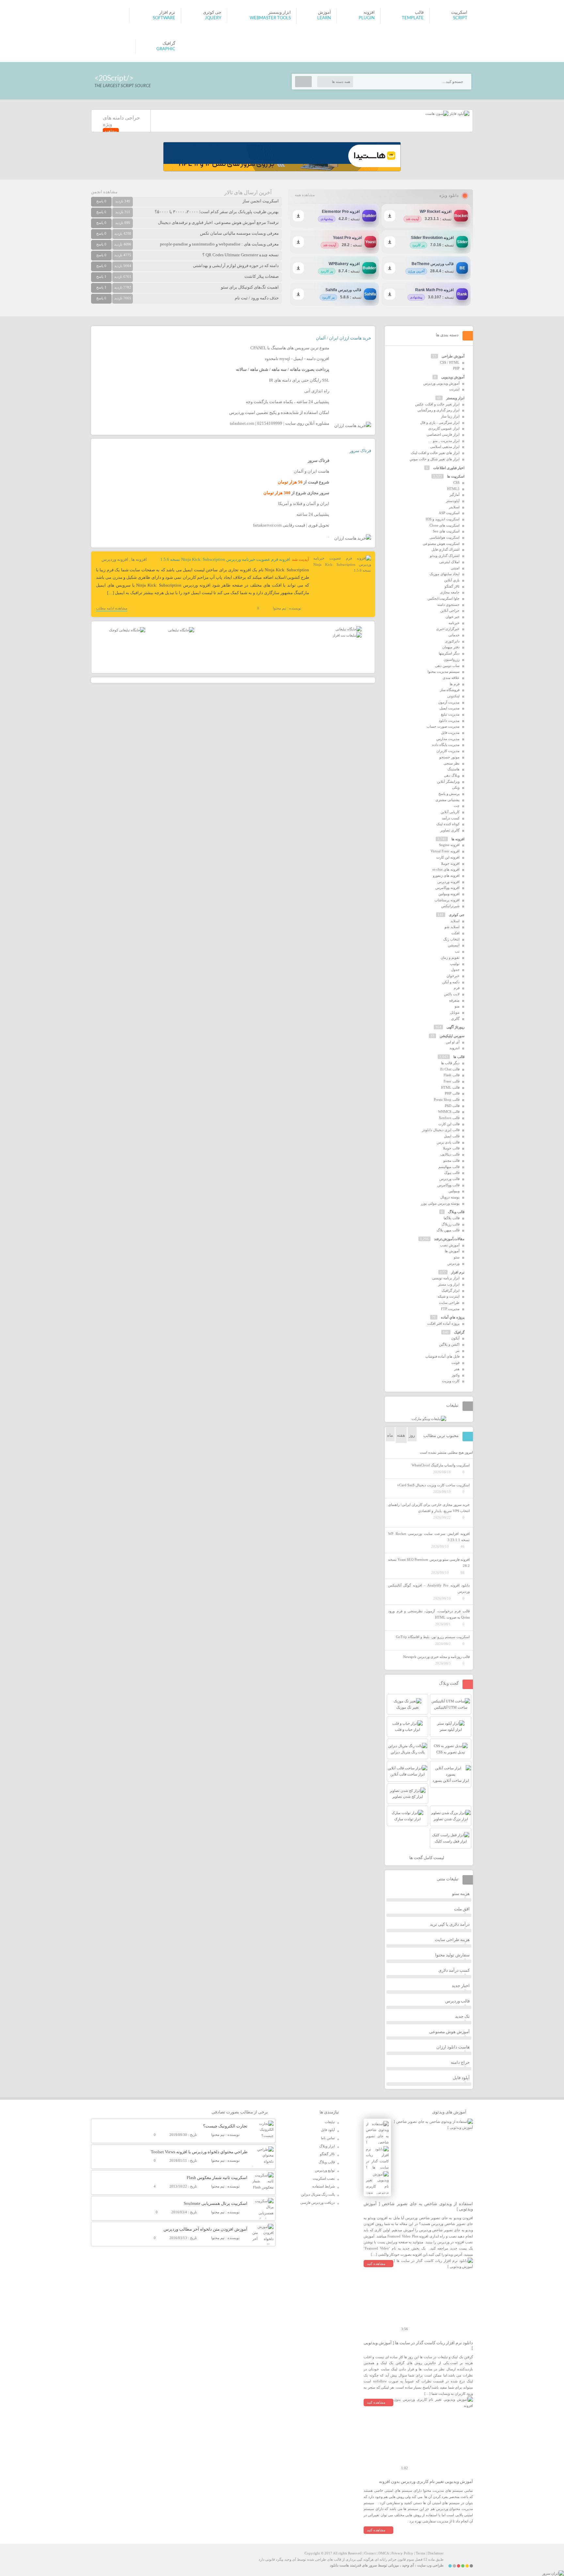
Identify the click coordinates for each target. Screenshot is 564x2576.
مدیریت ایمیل (450, 708)
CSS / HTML (450, 362)
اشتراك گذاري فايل (446, 549)
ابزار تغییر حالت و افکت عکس (437, 404)
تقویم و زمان (450, 957)
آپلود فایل (461, 2078)
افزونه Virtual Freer (445, 851)
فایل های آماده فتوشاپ (442, 1356)
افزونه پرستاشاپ (447, 900)
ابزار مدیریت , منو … (444, 441)
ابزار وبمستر (455, 398)
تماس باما (328, 2138)
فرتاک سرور (360, 451)
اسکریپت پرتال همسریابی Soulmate (216, 2203)
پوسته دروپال (450, 1197)
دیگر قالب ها (450, 1063)
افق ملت (462, 1909)
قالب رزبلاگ (451, 1224)
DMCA (384, 2553)
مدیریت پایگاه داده (446, 745)
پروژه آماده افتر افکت (443, 1323)
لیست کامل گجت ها (427, 1858)
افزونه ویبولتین (449, 894)
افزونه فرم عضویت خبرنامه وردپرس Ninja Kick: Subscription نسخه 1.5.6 (225, 559)
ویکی (456, 787)
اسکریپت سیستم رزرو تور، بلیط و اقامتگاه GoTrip (433, 1637)
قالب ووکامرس (448, 1185)
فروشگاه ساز (450, 690)
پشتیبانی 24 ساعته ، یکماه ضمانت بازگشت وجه (288, 402)
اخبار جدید (461, 1986)
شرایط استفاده (324, 2186)
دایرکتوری (452, 641)
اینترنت (454, 389)
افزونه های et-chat (446, 869)
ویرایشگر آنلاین (448, 782)
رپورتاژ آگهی (455, 1027)
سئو (457, 1257)
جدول (455, 970)
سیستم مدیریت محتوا (444, 672)
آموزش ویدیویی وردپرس (441, 383)
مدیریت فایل (450, 733)
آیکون (455, 1338)
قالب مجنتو (451, 1161)
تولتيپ (455, 964)
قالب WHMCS (449, 1112)
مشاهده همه (305, 195)
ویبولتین (454, 1191)
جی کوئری (457, 915)
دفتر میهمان (451, 647)
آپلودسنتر (453, 501)
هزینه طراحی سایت (452, 1940)
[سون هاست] (437, 114)
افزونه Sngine (449, 845)
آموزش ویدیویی (453, 377)
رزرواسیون (452, 659)
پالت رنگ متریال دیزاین (318, 2194)
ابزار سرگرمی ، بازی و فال (440, 422)
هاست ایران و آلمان (312, 471)
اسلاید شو (452, 927)
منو (457, 1006)
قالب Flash (452, 1075)
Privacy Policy (402, 2553)
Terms (420, 2553)
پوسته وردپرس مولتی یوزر (440, 1203)
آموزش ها (452, 1251)
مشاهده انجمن (104, 192)
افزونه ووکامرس (447, 888)
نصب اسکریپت (324, 2178)
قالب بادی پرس (448, 1142)
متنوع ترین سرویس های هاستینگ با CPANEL (290, 348)
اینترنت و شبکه (449, 1296)
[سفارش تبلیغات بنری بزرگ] (349, 629)
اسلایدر (454, 507)
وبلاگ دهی (452, 775)
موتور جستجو (449, 757)
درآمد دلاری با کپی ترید (450, 1924)
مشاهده (111, 131)
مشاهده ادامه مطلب (112, 608)
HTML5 (453, 489)
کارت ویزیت (451, 1381)
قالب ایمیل (452, 1136)
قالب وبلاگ (456, 1212)
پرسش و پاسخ (449, 794)
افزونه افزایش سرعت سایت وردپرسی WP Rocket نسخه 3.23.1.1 (429, 1537)
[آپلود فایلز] (459, 114)
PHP (456, 368)
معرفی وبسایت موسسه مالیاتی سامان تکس (239, 233)
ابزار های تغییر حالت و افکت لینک (435, 453)
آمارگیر (454, 495)
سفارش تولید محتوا (452, 1955)
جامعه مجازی (450, 592)
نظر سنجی (452, 763)
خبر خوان (453, 617)
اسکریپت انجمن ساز (261, 201)
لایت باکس (452, 994)
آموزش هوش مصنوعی (449, 2032)
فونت (455, 1363)
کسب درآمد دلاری (454, 1970)
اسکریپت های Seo (446, 531)
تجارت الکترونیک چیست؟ (225, 2126)
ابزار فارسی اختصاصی (443, 435)
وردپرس (454, 1263)
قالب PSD (452, 1106)
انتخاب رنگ (451, 939)
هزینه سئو (461, 1894)
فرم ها (455, 684)
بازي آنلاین (452, 580)
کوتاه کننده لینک (448, 824)
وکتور (456, 1375)
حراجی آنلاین (450, 610)
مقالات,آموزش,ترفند (449, 1239)
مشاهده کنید (376, 2264)
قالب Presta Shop (447, 1099)
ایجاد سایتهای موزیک (445, 574)
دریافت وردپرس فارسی (318, 2203)
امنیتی (455, 568)
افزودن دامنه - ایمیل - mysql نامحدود (297, 359)
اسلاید (455, 921)
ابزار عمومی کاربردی (444, 428)
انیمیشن (454, 945)
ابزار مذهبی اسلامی (445, 447)
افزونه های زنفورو (446, 876)
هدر (457, 1369)
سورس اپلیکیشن (452, 1036)
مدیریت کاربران (448, 751)
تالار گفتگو (452, 586)
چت (457, 806)
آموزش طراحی (453, 356)
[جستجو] (303, 82)
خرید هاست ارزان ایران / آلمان (344, 338)
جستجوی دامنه (448, 605)
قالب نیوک (452, 1173)
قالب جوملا (451, 1148)
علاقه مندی (451, 678)
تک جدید (462, 2016)
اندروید (454, 1048)
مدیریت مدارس (448, 739)
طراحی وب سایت (430, 2565)
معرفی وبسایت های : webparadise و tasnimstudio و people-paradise (219, 244)
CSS (456, 482)
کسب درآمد (451, 818)
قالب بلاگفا (452, 1218)
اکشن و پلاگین (449, 1344)
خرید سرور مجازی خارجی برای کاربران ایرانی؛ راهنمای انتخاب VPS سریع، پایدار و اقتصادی (429, 1508)
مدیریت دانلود (449, 720)
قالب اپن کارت (449, 1124)
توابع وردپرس (325, 2170)
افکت (455, 933)
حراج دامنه (460, 2062)
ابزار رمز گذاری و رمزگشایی (439, 410)
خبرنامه (454, 623)
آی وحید (408, 2565)
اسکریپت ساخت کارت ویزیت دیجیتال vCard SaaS (433, 1485)
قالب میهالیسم (449, 1167)
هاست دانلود (339, 2565)
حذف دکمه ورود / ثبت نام (257, 298)
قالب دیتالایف (450, 1154)
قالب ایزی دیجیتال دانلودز (441, 1130)
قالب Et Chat (450, 1069)
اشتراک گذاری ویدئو (445, 556)
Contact (370, 2553)
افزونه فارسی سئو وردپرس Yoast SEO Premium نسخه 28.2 (429, 1563)
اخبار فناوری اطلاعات (449, 468)
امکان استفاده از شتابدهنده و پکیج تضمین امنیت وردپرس (279, 412)
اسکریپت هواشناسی (445, 537)
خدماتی (454, 635)
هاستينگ (454, 769)
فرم (457, 988)
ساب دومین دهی (447, 666)
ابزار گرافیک (451, 1290)
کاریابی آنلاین (450, 812)
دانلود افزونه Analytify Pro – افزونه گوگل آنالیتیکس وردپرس (429, 1588)
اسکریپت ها (456, 476)
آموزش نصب (450, 1245)
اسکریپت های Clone (445, 525)
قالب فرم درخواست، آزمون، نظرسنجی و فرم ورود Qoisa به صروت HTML (429, 1614)
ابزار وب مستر (449, 1284)
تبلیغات (330, 2122)
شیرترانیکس (450, 906)
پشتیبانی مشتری (447, 800)
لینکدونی (453, 696)
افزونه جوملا (450, 863)
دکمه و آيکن (451, 982)
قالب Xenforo (449, 1118)
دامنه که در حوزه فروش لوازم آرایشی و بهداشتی (236, 266)
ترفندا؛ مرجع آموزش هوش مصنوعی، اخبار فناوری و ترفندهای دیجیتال (218, 222)
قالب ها (459, 1057)
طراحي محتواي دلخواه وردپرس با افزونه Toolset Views (199, 2152)
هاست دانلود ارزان (453, 2047)
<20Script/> (114, 78)
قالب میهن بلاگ (448, 1230)
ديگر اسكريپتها (449, 653)
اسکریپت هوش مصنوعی (441, 544)
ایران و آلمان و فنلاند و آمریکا (304, 504)
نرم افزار (458, 1272)
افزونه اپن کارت (448, 857)
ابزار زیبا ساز (450, 416)
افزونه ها (139, 559)
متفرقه (454, 1000)
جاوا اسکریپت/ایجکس (444, 598)
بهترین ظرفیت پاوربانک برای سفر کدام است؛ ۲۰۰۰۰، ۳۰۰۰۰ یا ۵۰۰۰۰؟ (217, 212)
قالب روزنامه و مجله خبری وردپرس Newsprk (436, 1657)
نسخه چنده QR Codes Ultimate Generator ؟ (241, 255)
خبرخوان (453, 976)
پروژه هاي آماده (453, 1317)
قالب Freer (452, 1081)
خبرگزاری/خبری (448, 629)
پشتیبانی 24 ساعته (313, 514)
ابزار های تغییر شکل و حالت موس (435, 459)
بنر (458, 1351)
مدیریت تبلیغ (450, 714)
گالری (455, 1019)
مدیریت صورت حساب (443, 726)
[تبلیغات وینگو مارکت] (429, 1419)
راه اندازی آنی (317, 391)
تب (457, 951)
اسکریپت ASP (449, 513)
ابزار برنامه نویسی (446, 1278)
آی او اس (453, 1042)
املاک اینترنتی (449, 562)
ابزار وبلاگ (327, 2146)
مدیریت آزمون (449, 702)
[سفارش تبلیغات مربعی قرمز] (127, 630)
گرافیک (459, 1332)
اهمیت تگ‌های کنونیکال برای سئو (250, 287)
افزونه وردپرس (115, 559)
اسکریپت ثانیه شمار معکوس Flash (217, 2178)
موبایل (455, 1012)
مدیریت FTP (450, 1309)
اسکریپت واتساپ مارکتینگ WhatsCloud (441, 1465)
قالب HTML (450, 1087)
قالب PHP (452, 1093)
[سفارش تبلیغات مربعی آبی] (181, 630)
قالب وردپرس (449, 1179)
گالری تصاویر (450, 830)
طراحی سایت (449, 1303)
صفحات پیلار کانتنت (262, 276)
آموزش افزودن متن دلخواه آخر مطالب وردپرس (205, 2229)
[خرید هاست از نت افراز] (347, 635)
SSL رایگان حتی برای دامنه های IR (299, 380)
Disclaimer (436, 2553)
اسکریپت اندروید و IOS (443, 519)
